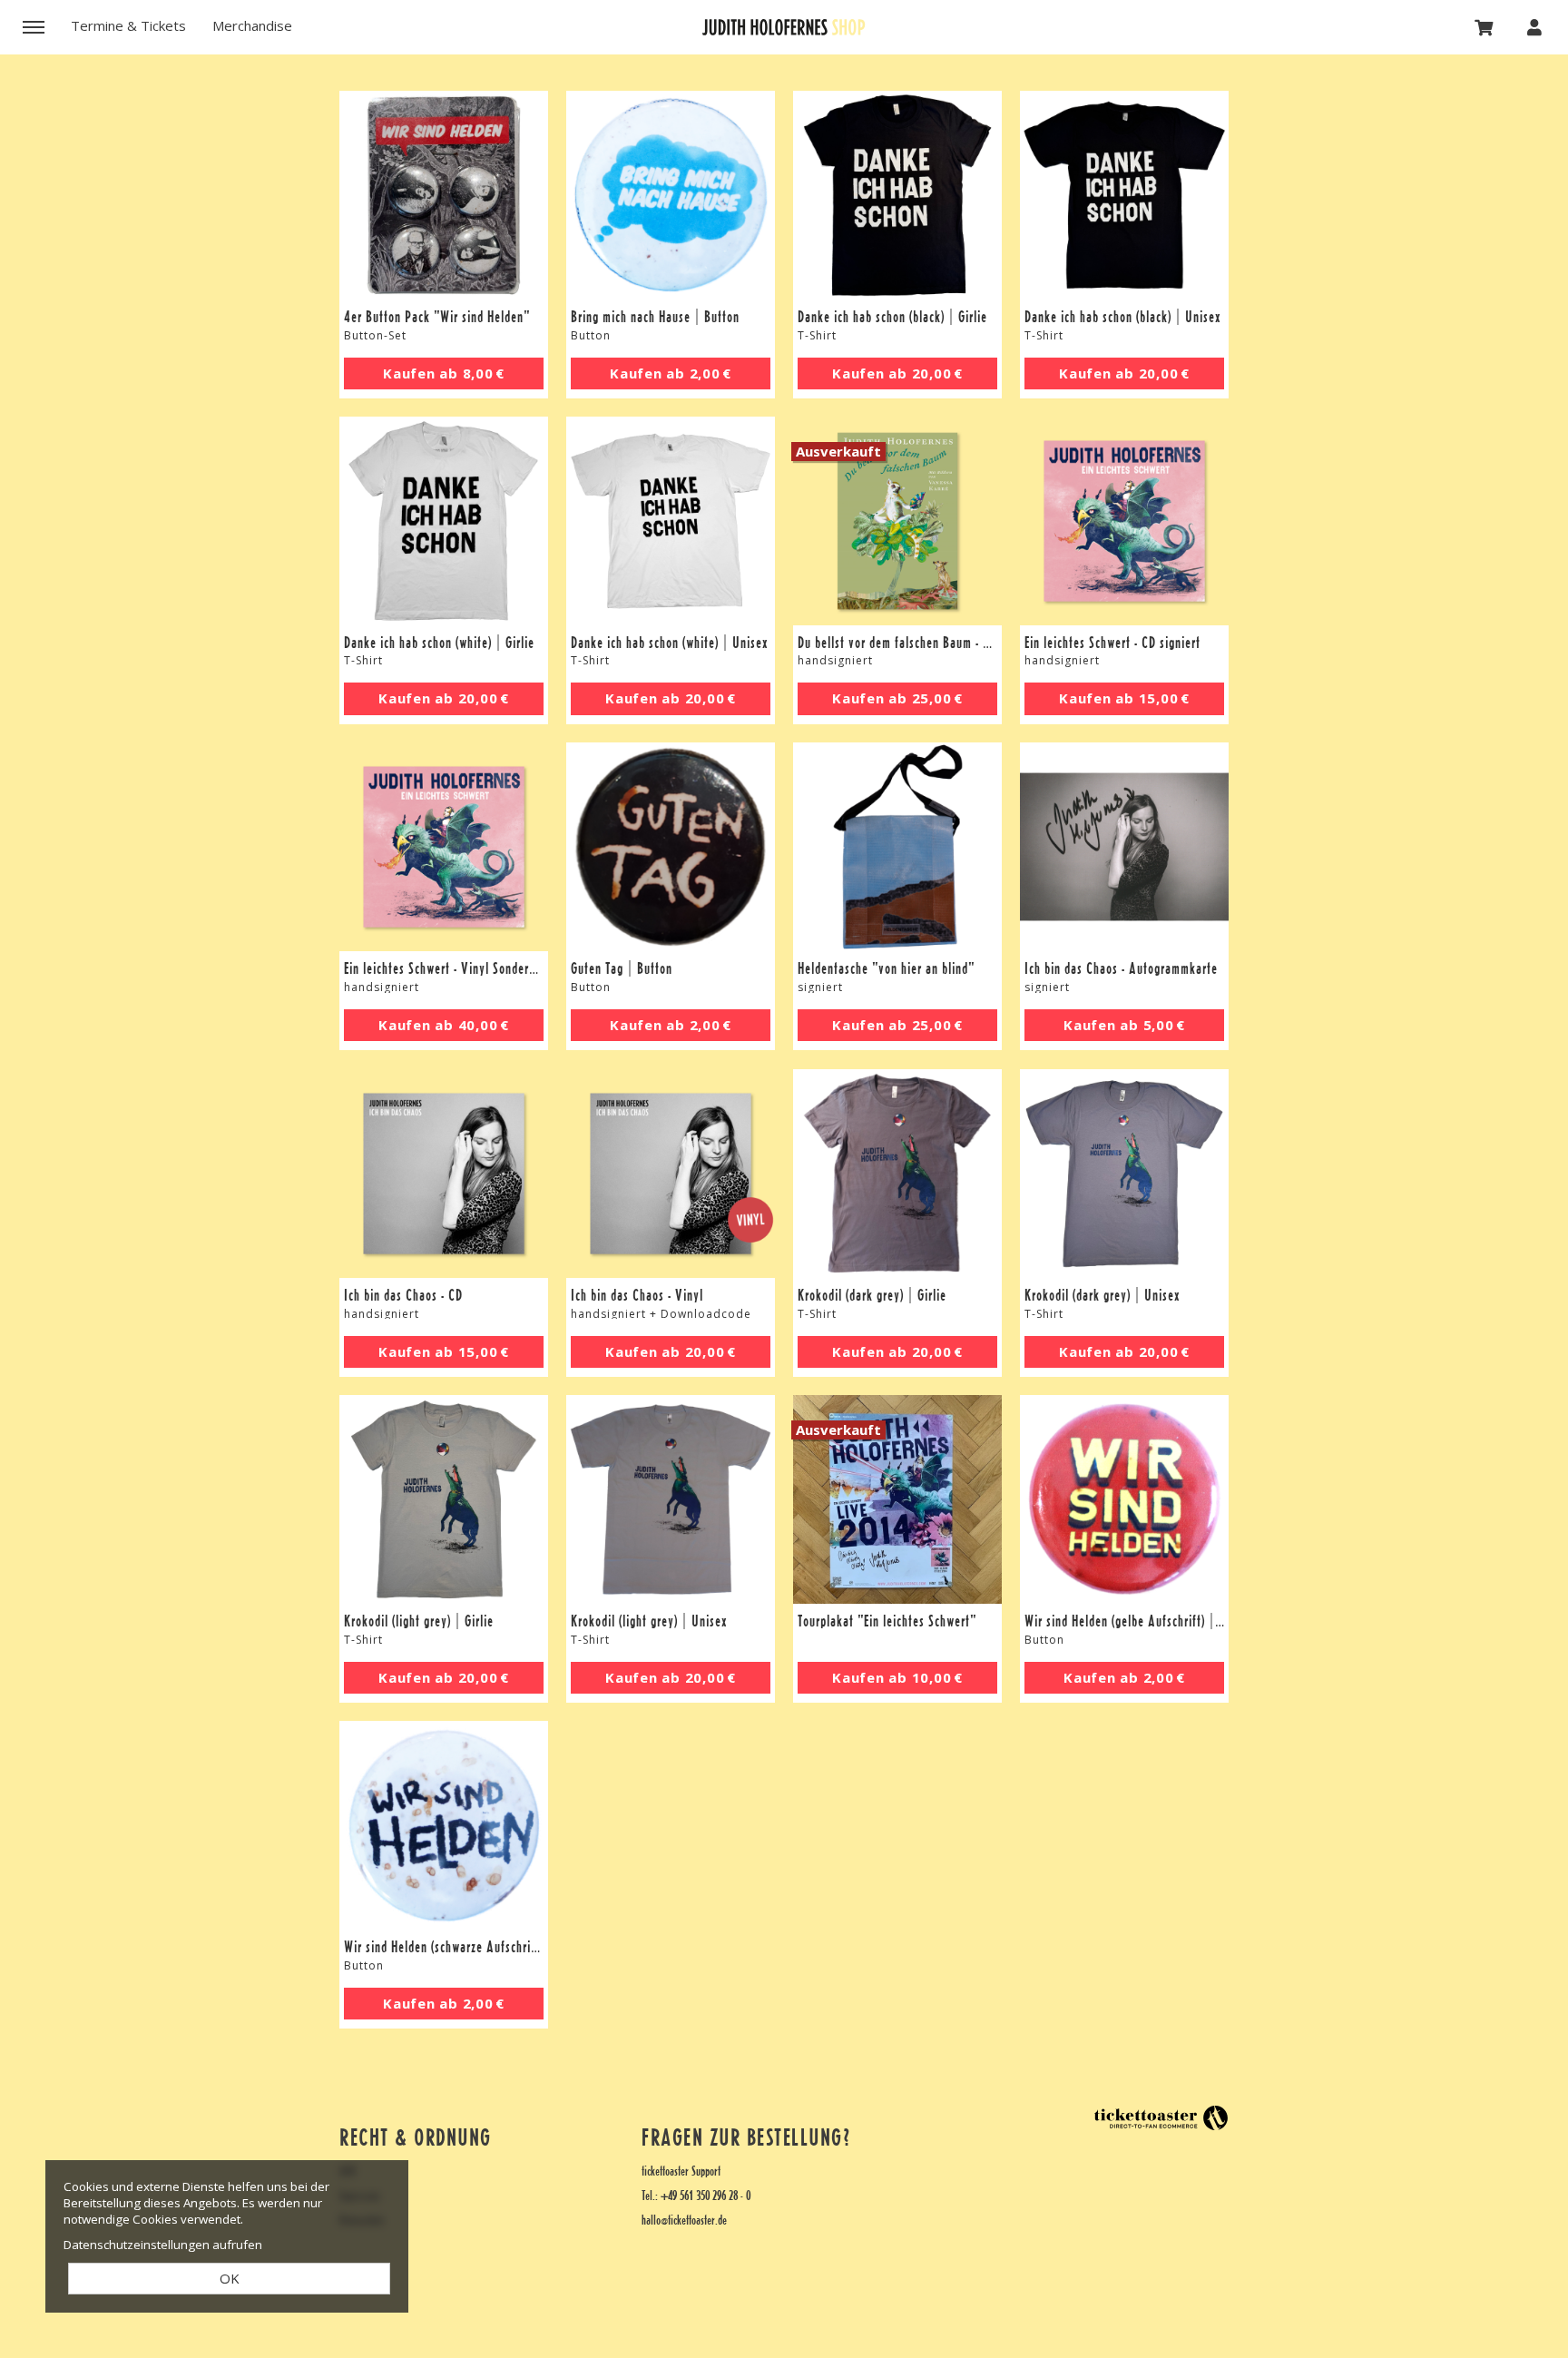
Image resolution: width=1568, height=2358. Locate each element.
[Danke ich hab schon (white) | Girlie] (444, 521)
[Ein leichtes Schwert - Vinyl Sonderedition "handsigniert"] (444, 847)
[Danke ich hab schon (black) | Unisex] (1124, 195)
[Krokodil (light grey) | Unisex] (671, 1499)
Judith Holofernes (784, 27)
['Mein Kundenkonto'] (1534, 26)
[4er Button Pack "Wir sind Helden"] (444, 195)
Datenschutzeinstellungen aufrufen (163, 2245)
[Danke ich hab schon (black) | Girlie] (897, 195)
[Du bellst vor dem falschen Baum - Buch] (897, 521)
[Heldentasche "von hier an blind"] (897, 847)
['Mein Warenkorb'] (1485, 26)
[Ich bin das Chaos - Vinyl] (671, 1174)
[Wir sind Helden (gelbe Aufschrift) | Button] (1124, 1499)
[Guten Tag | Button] (671, 847)
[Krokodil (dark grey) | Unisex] (1124, 1174)
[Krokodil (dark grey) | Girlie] (897, 1174)
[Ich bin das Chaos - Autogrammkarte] (1124, 847)
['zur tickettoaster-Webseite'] (1161, 2118)
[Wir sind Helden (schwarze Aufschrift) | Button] (444, 1825)
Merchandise (252, 25)
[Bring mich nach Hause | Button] (671, 195)
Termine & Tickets (128, 25)
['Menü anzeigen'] (34, 26)
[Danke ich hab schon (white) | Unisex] (671, 521)
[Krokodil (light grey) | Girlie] (444, 1499)
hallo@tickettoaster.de (684, 2220)
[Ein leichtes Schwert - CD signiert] (1124, 521)
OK (230, 2278)
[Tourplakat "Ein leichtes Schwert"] (897, 1499)
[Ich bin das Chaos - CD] (444, 1174)
